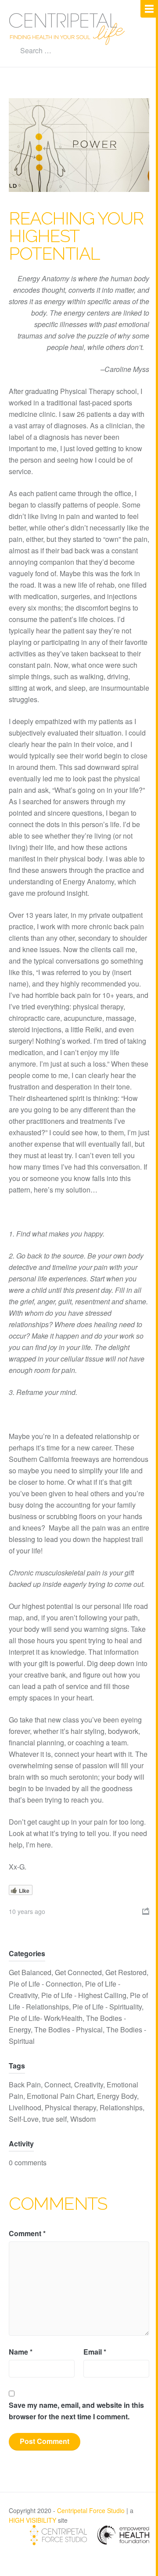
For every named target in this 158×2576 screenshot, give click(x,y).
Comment (27, 2233)
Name (21, 2352)
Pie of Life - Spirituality (107, 2007)
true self (54, 2119)
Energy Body (117, 2096)
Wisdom (83, 2119)
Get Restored (126, 1972)
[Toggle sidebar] (149, 9)
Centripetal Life (67, 29)
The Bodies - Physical (68, 2030)
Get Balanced (30, 1972)
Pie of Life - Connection (45, 1984)
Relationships (121, 2107)
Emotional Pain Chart (60, 2096)
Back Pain (25, 2085)
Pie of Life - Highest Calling (84, 1995)
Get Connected (78, 1972)
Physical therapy (70, 2107)
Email (95, 2352)
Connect (57, 2085)
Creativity (89, 2085)
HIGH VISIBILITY (32, 2520)
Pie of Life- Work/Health (46, 2018)
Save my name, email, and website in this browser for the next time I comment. (76, 2411)
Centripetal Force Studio (91, 2510)
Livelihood (25, 2107)
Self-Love (24, 2119)
